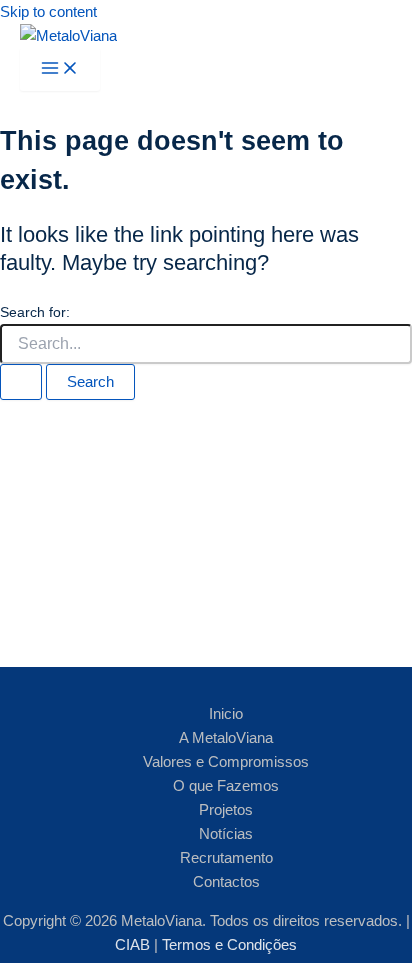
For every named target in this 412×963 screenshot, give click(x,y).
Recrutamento (226, 858)
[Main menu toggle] (60, 69)
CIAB (134, 945)
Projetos (226, 810)
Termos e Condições (229, 945)
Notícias (226, 834)
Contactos (226, 882)
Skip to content (48, 12)
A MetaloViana (226, 738)
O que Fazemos (226, 786)
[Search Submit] (21, 382)
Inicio (226, 714)
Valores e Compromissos (226, 762)
